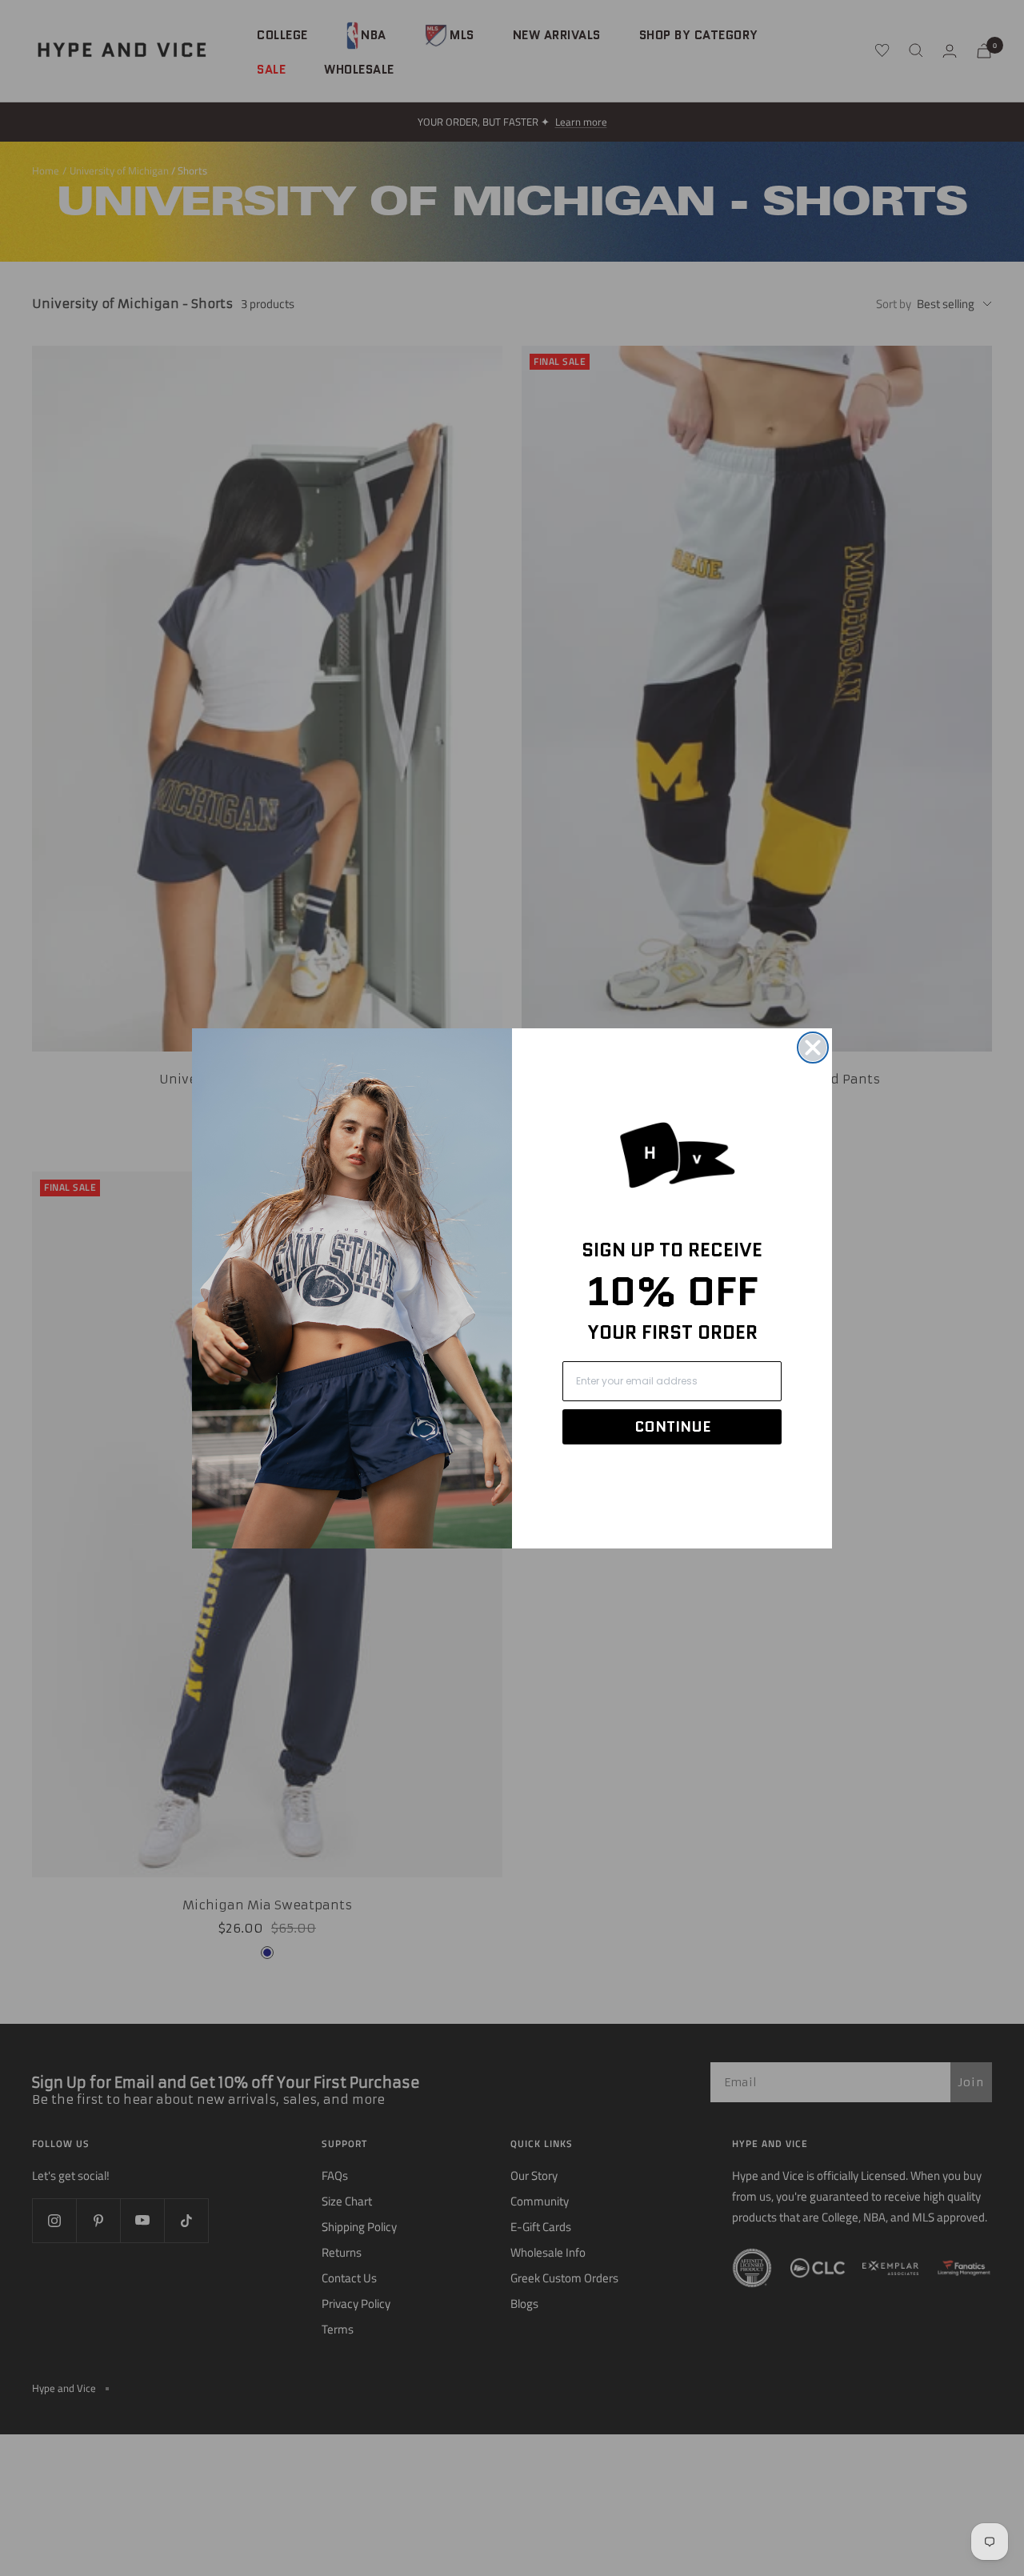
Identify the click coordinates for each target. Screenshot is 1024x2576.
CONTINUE (672, 1427)
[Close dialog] (813, 1048)
